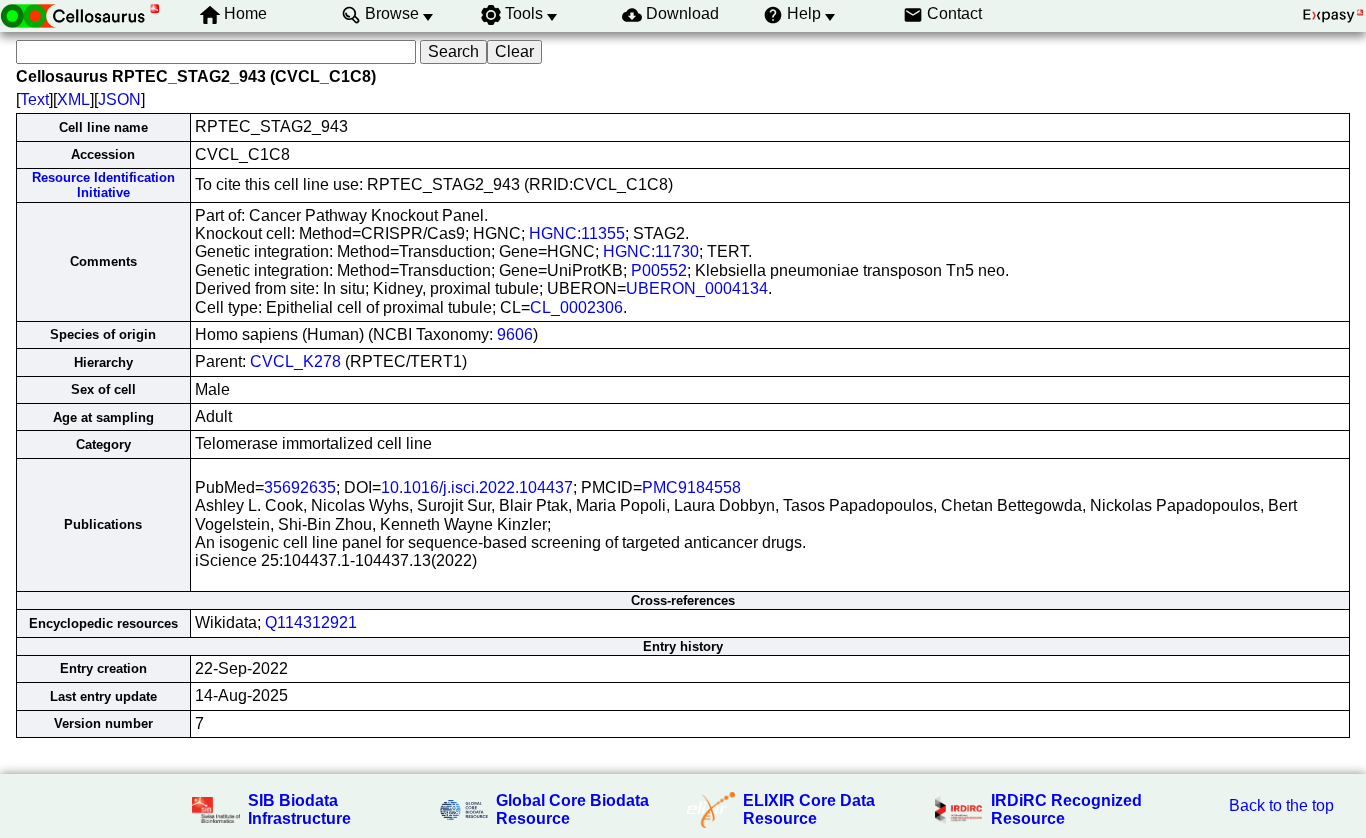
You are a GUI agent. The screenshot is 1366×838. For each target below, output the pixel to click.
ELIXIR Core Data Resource (809, 809)
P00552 (659, 270)
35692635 (300, 487)
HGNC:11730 (651, 251)
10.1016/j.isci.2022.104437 (477, 487)
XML (73, 99)
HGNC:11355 (577, 233)
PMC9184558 (691, 487)
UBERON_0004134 (697, 288)
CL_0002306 (576, 307)
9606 (515, 334)
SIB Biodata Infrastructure (299, 809)
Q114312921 (311, 622)
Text (34, 99)
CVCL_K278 (295, 361)
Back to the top (1281, 805)
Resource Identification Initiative (103, 185)
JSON (119, 99)
